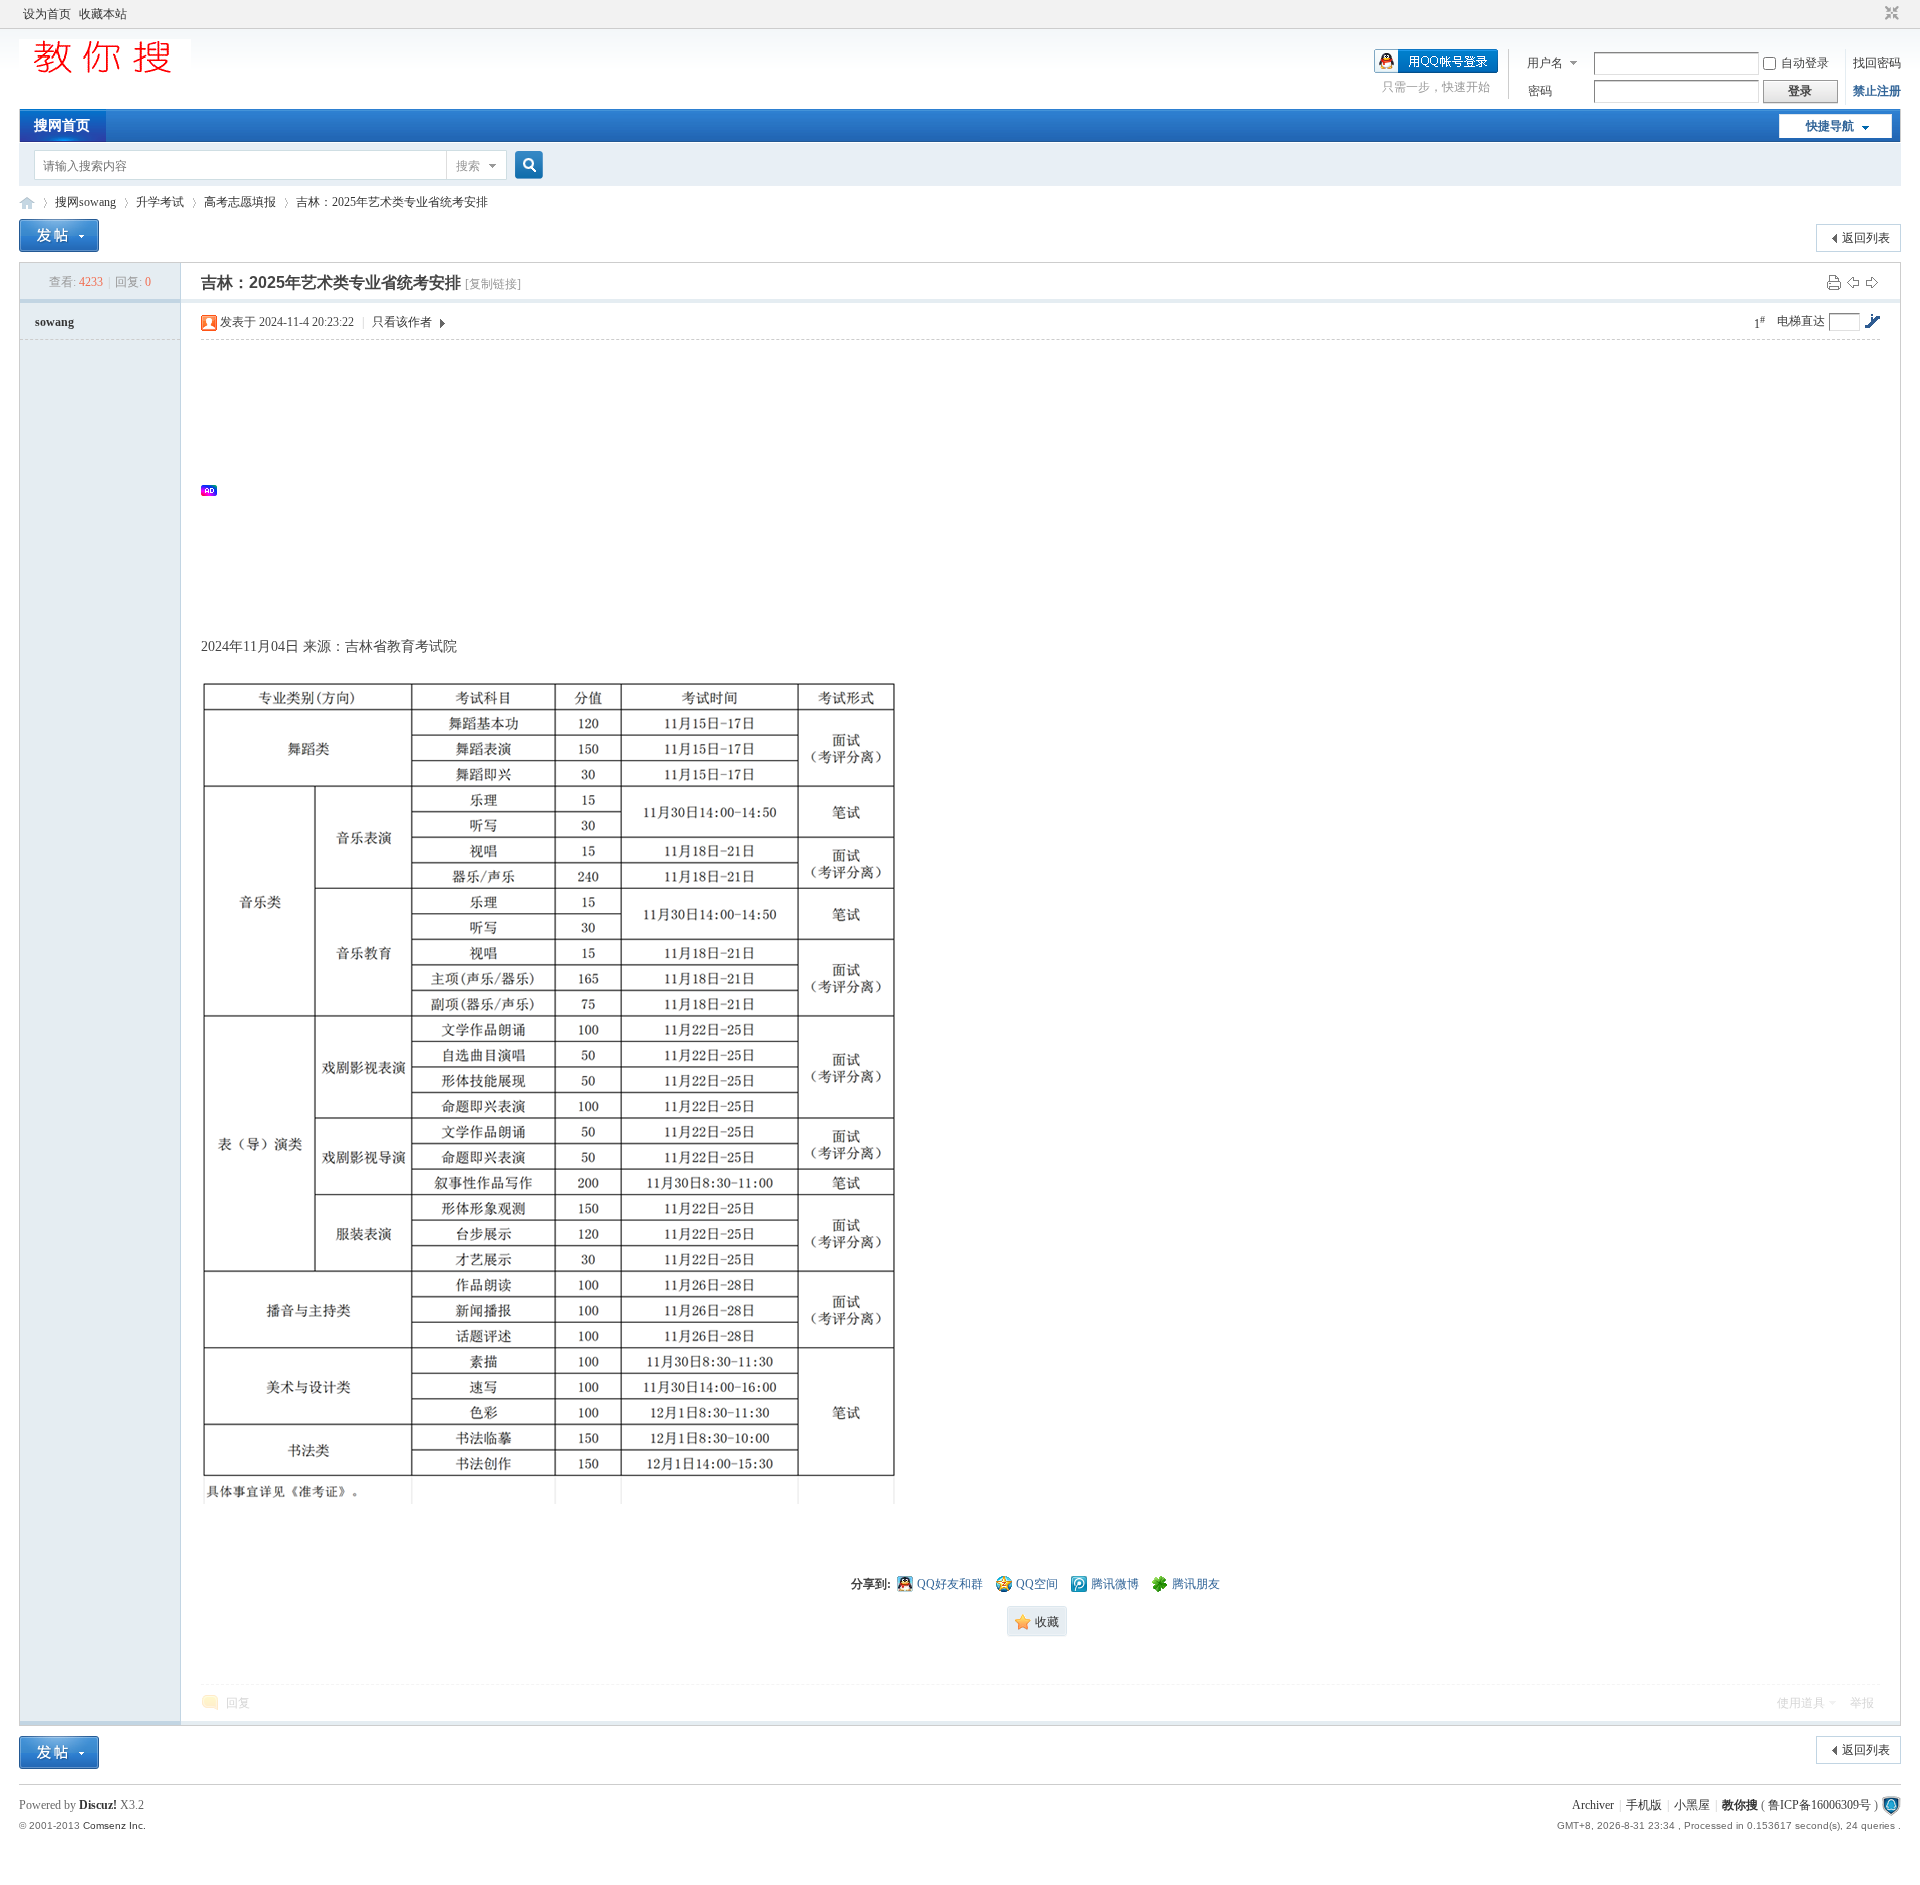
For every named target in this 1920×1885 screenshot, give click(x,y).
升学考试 (160, 202)
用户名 (1545, 63)
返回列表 (1866, 238)
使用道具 (1801, 1703)
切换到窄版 (1889, 14)
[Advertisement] (821, 490)
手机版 (1644, 1805)
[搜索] (526, 165)
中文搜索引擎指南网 (27, 202)
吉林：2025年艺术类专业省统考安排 (392, 202)
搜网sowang (85, 202)
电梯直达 (1801, 321)
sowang (54, 322)
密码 (1540, 91)
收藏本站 (103, 14)
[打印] (1834, 282)
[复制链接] (493, 284)
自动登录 (1805, 63)
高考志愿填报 (240, 202)
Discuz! (98, 1805)
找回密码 (1877, 63)
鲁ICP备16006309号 (1819, 1805)
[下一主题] (1872, 282)
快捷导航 (1830, 126)
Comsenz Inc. (114, 1825)
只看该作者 (402, 322)
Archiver (1593, 1805)
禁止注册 (1877, 91)
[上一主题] (1853, 282)
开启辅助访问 (1873, 14)
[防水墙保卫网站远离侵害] (1891, 1805)
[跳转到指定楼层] (1872, 321)
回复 (238, 1703)
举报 (1862, 1703)
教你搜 (1740, 1805)
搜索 (468, 166)
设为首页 (47, 14)
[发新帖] (59, 235)
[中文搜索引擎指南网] (105, 72)
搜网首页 (62, 125)
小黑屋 (1692, 1805)
